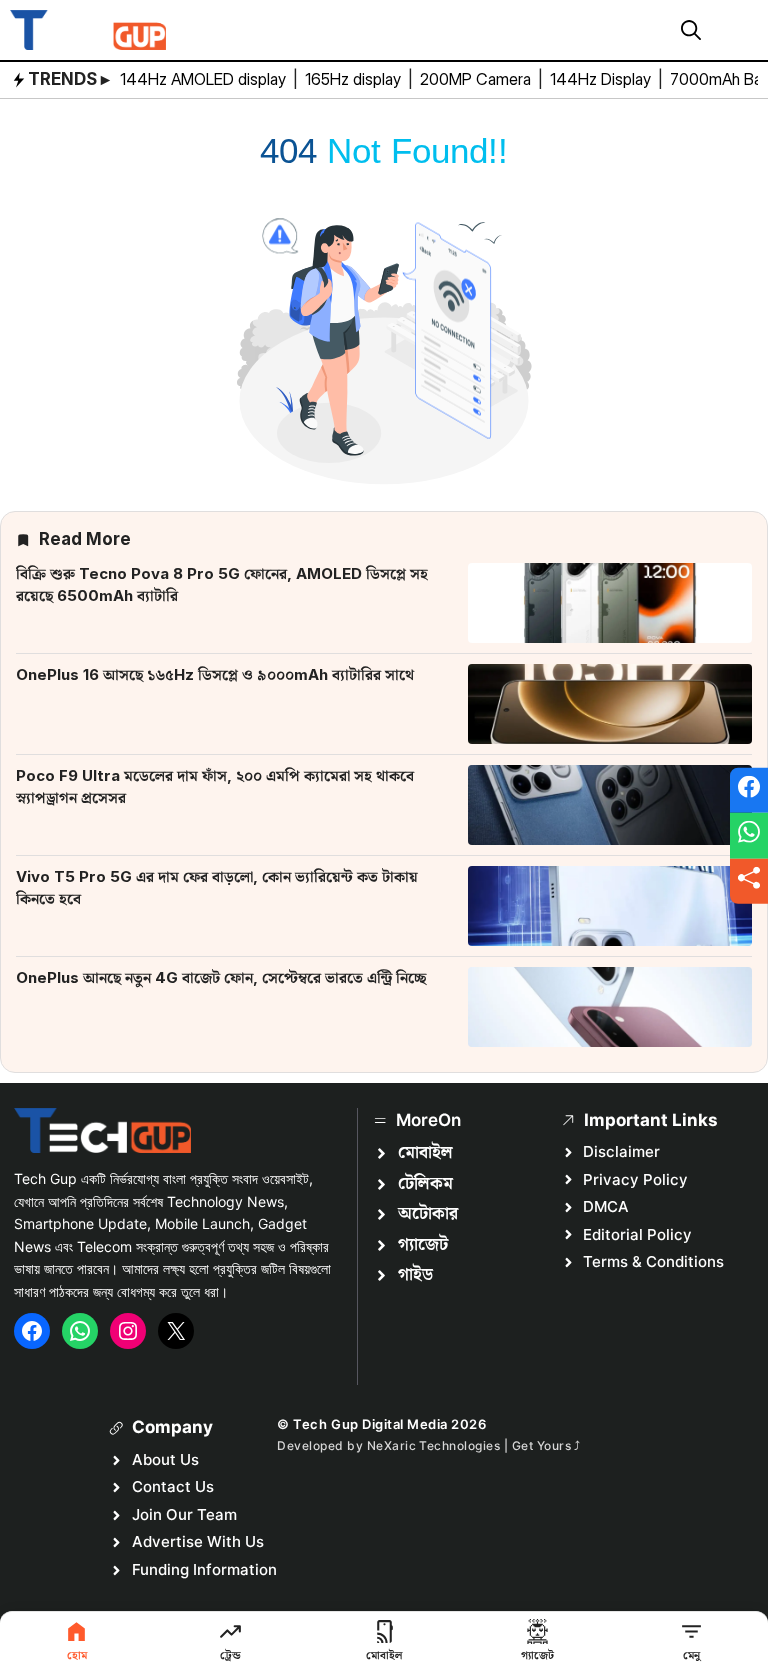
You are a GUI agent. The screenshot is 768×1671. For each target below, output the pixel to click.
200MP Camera (477, 79)
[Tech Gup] (88, 30)
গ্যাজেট (423, 1245)
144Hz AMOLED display (205, 79)
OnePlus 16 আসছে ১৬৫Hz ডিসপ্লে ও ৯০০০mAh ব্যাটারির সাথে (215, 674)
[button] (691, 30)
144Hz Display (602, 79)
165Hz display (355, 79)
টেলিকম (425, 1184)
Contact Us (173, 1486)
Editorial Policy (637, 1234)
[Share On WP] (749, 836)
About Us (165, 1459)
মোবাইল (425, 1153)
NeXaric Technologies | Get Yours (471, 1445)
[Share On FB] (749, 790)
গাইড (415, 1275)
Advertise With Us (198, 1541)
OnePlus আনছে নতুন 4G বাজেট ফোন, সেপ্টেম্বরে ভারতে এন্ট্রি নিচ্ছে (221, 977)
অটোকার (428, 1214)
